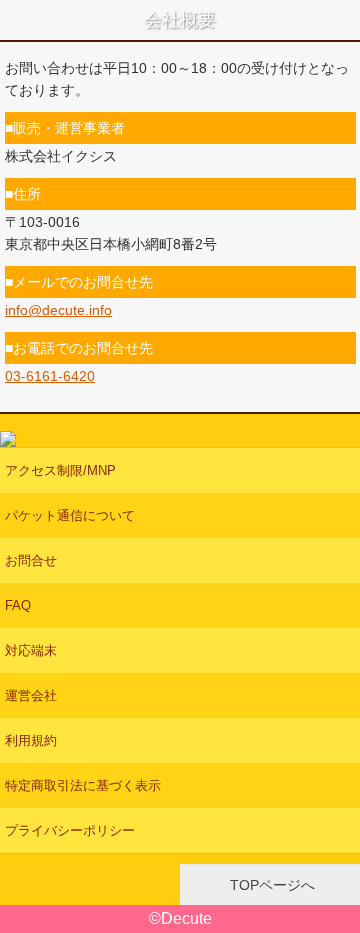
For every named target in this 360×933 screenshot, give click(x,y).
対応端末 (31, 650)
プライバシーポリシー (70, 830)
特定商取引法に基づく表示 (83, 785)
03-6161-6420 (50, 376)
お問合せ (31, 560)
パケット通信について (70, 515)
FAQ (18, 605)
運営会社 (31, 695)
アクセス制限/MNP (60, 470)
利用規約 (31, 740)
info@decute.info (58, 310)
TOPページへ (270, 885)
